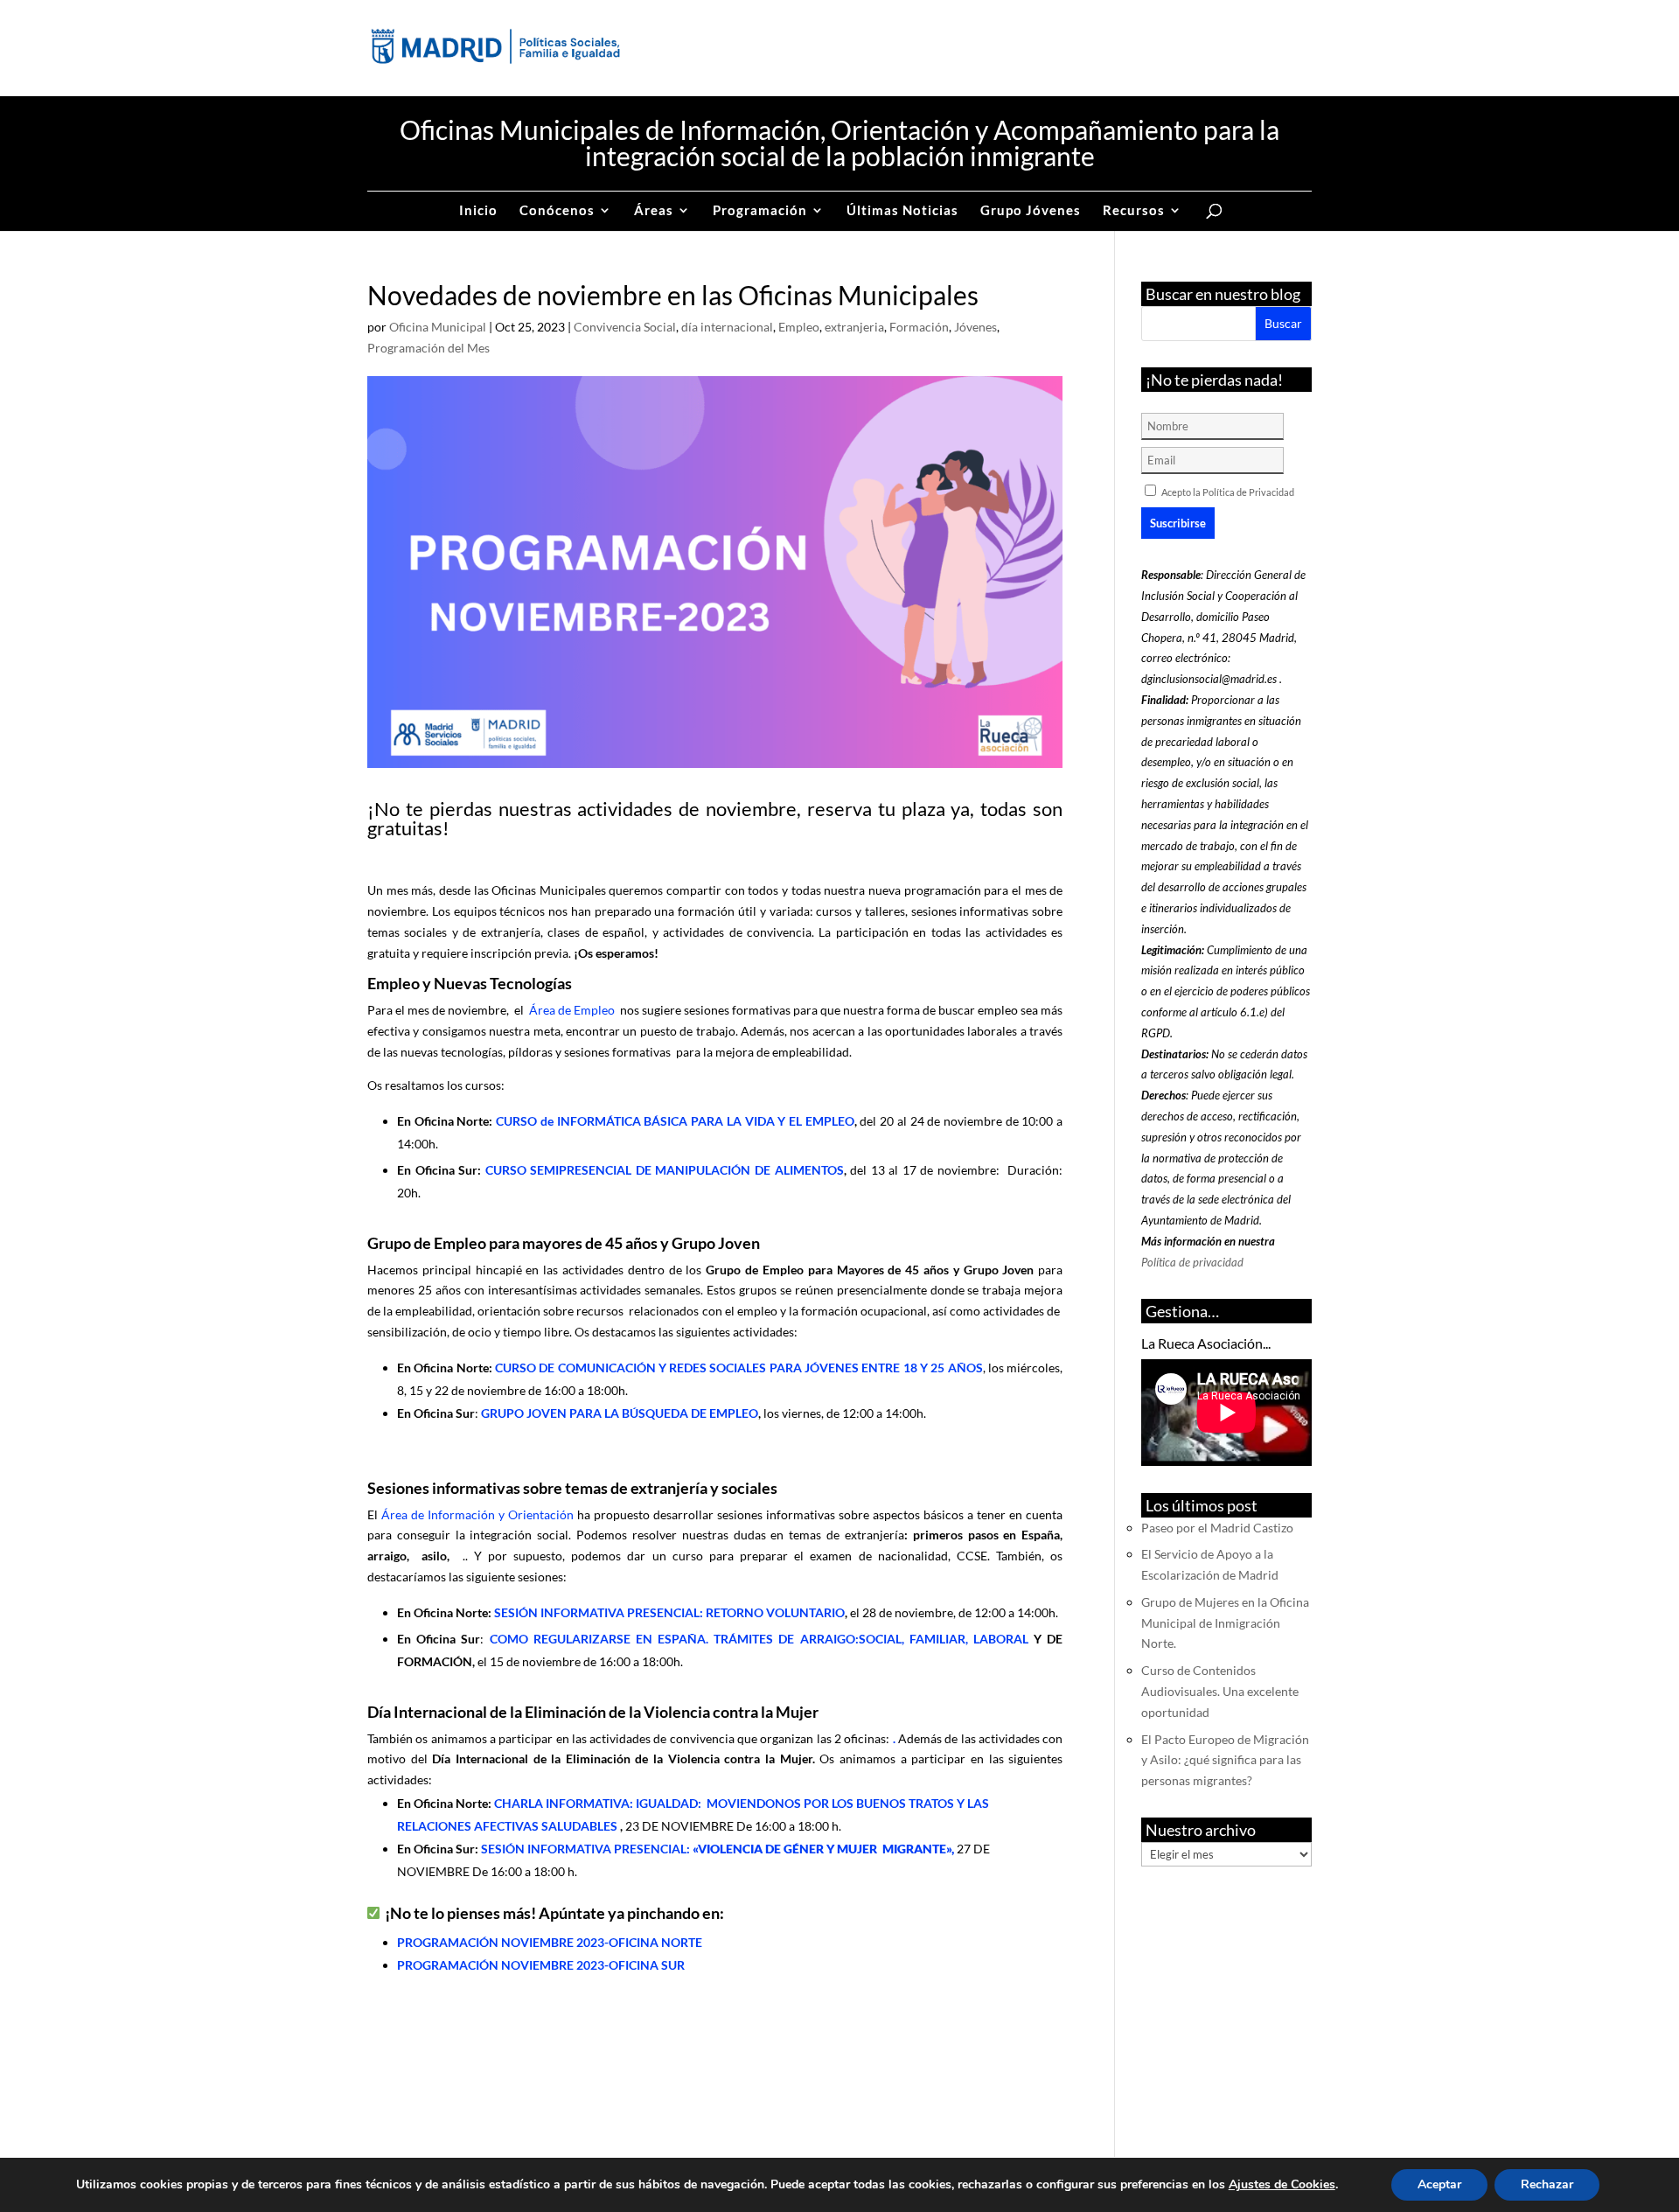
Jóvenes (975, 327)
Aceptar (1439, 2184)
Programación (760, 211)
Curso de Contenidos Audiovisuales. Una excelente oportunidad (1220, 1691)
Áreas (654, 211)
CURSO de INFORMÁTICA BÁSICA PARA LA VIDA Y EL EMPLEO (675, 1121)
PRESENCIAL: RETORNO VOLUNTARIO (669, 1612)
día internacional (727, 327)
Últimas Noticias (902, 211)
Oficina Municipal (438, 327)
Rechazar (1547, 2184)
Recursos (1134, 211)
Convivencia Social (625, 327)
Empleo (799, 327)
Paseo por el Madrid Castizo (1217, 1528)
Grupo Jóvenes (1031, 211)
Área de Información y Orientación (477, 1514)
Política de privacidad (1192, 1262)
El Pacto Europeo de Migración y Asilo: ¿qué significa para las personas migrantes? (1225, 1760)
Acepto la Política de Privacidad (1228, 492)
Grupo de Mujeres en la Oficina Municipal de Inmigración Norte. (1225, 1623)
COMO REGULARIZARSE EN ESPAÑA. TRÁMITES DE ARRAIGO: (762, 1639)
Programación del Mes (428, 348)
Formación (919, 327)
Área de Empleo (572, 1010)
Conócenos (557, 211)
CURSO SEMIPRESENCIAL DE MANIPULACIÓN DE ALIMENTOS (665, 1170)
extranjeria (854, 327)
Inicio (478, 211)
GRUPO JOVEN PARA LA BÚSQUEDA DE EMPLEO (620, 1413)
